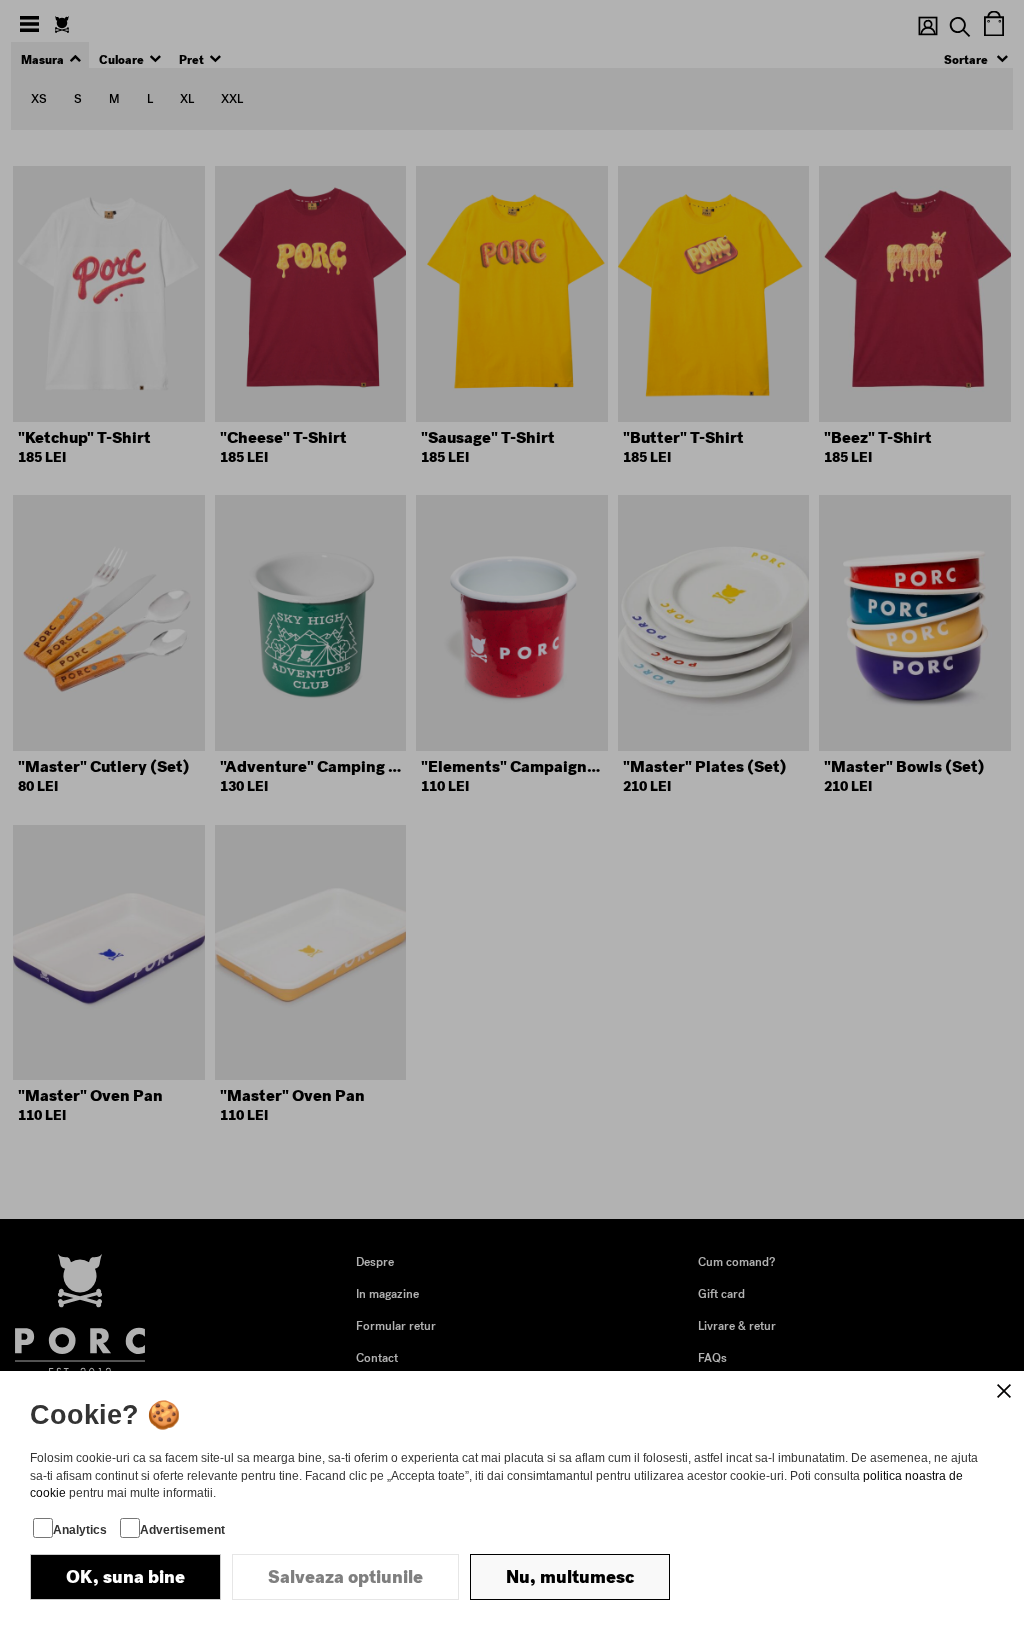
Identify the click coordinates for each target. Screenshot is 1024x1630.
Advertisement (182, 1530)
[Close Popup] (1004, 1391)
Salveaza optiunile (345, 1577)
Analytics (80, 1530)
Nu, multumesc (570, 1577)
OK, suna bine (125, 1577)
